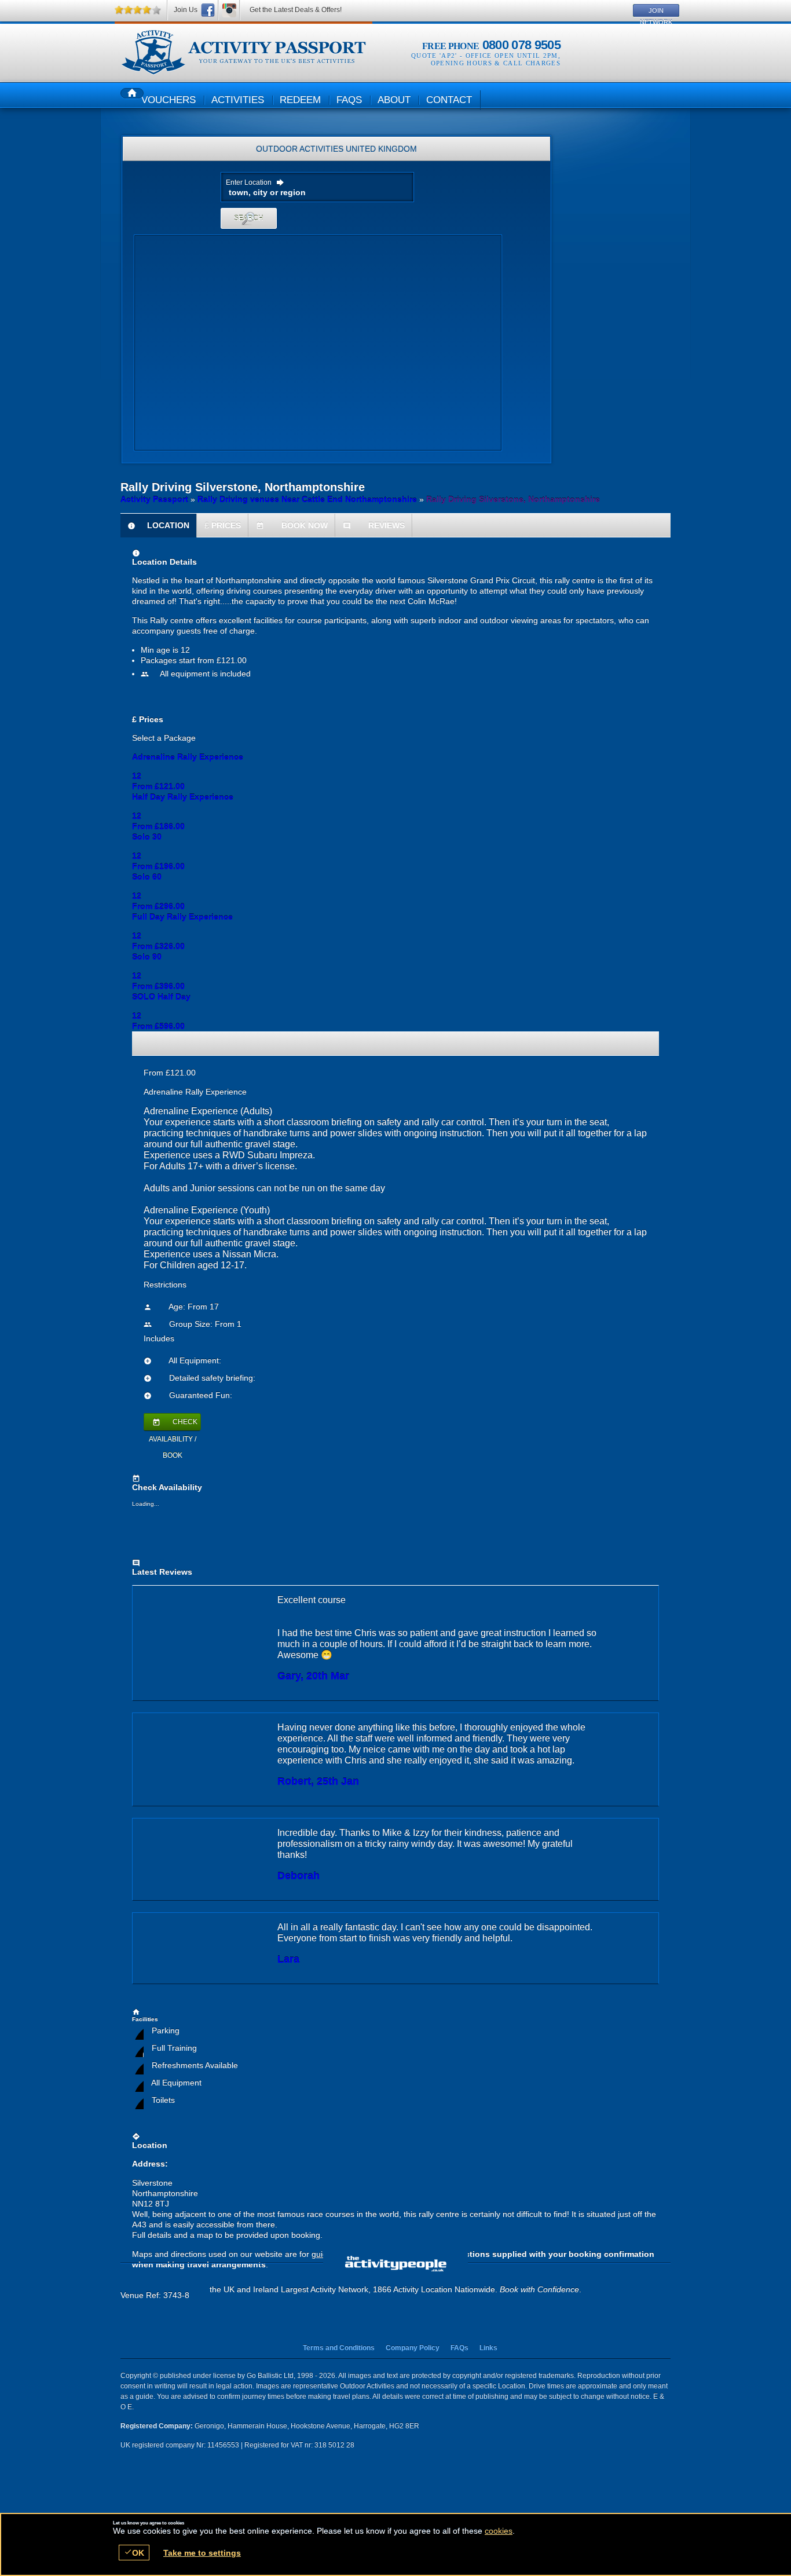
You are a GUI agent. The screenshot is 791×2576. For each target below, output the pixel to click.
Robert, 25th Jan (318, 1781)
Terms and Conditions (339, 2348)
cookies (499, 2531)
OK (134, 2553)
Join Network (656, 12)
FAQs (459, 2348)
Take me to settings (202, 2553)
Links (488, 2348)
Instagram (229, 10)
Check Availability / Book (173, 1424)
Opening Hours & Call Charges (496, 63)
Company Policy (413, 2348)
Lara (288, 1959)
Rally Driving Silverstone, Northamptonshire (243, 53)
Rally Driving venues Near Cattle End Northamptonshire (307, 499)
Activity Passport (154, 499)
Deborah (299, 1876)
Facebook (208, 10)
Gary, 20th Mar (313, 1676)
